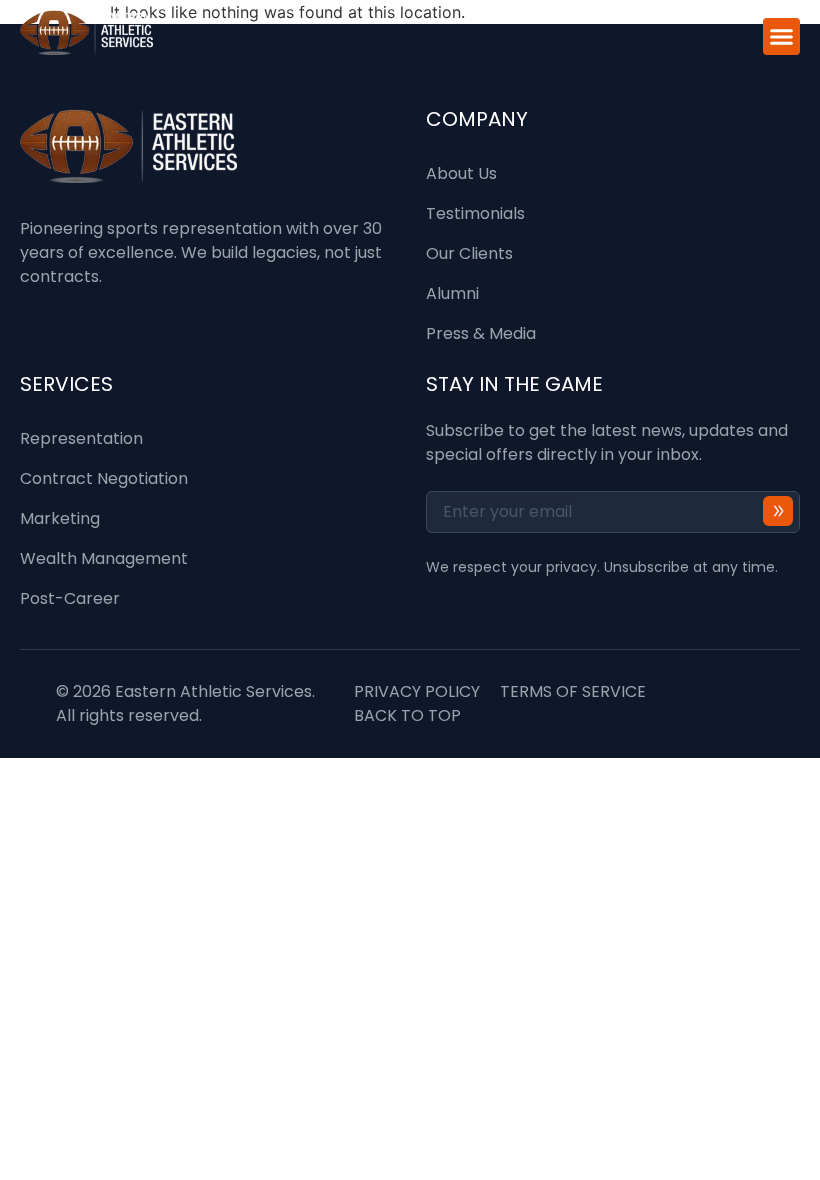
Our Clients (469, 253)
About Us (461, 173)
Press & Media (481, 333)
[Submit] (778, 510)
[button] (782, 37)
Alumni (452, 293)
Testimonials (475, 213)
